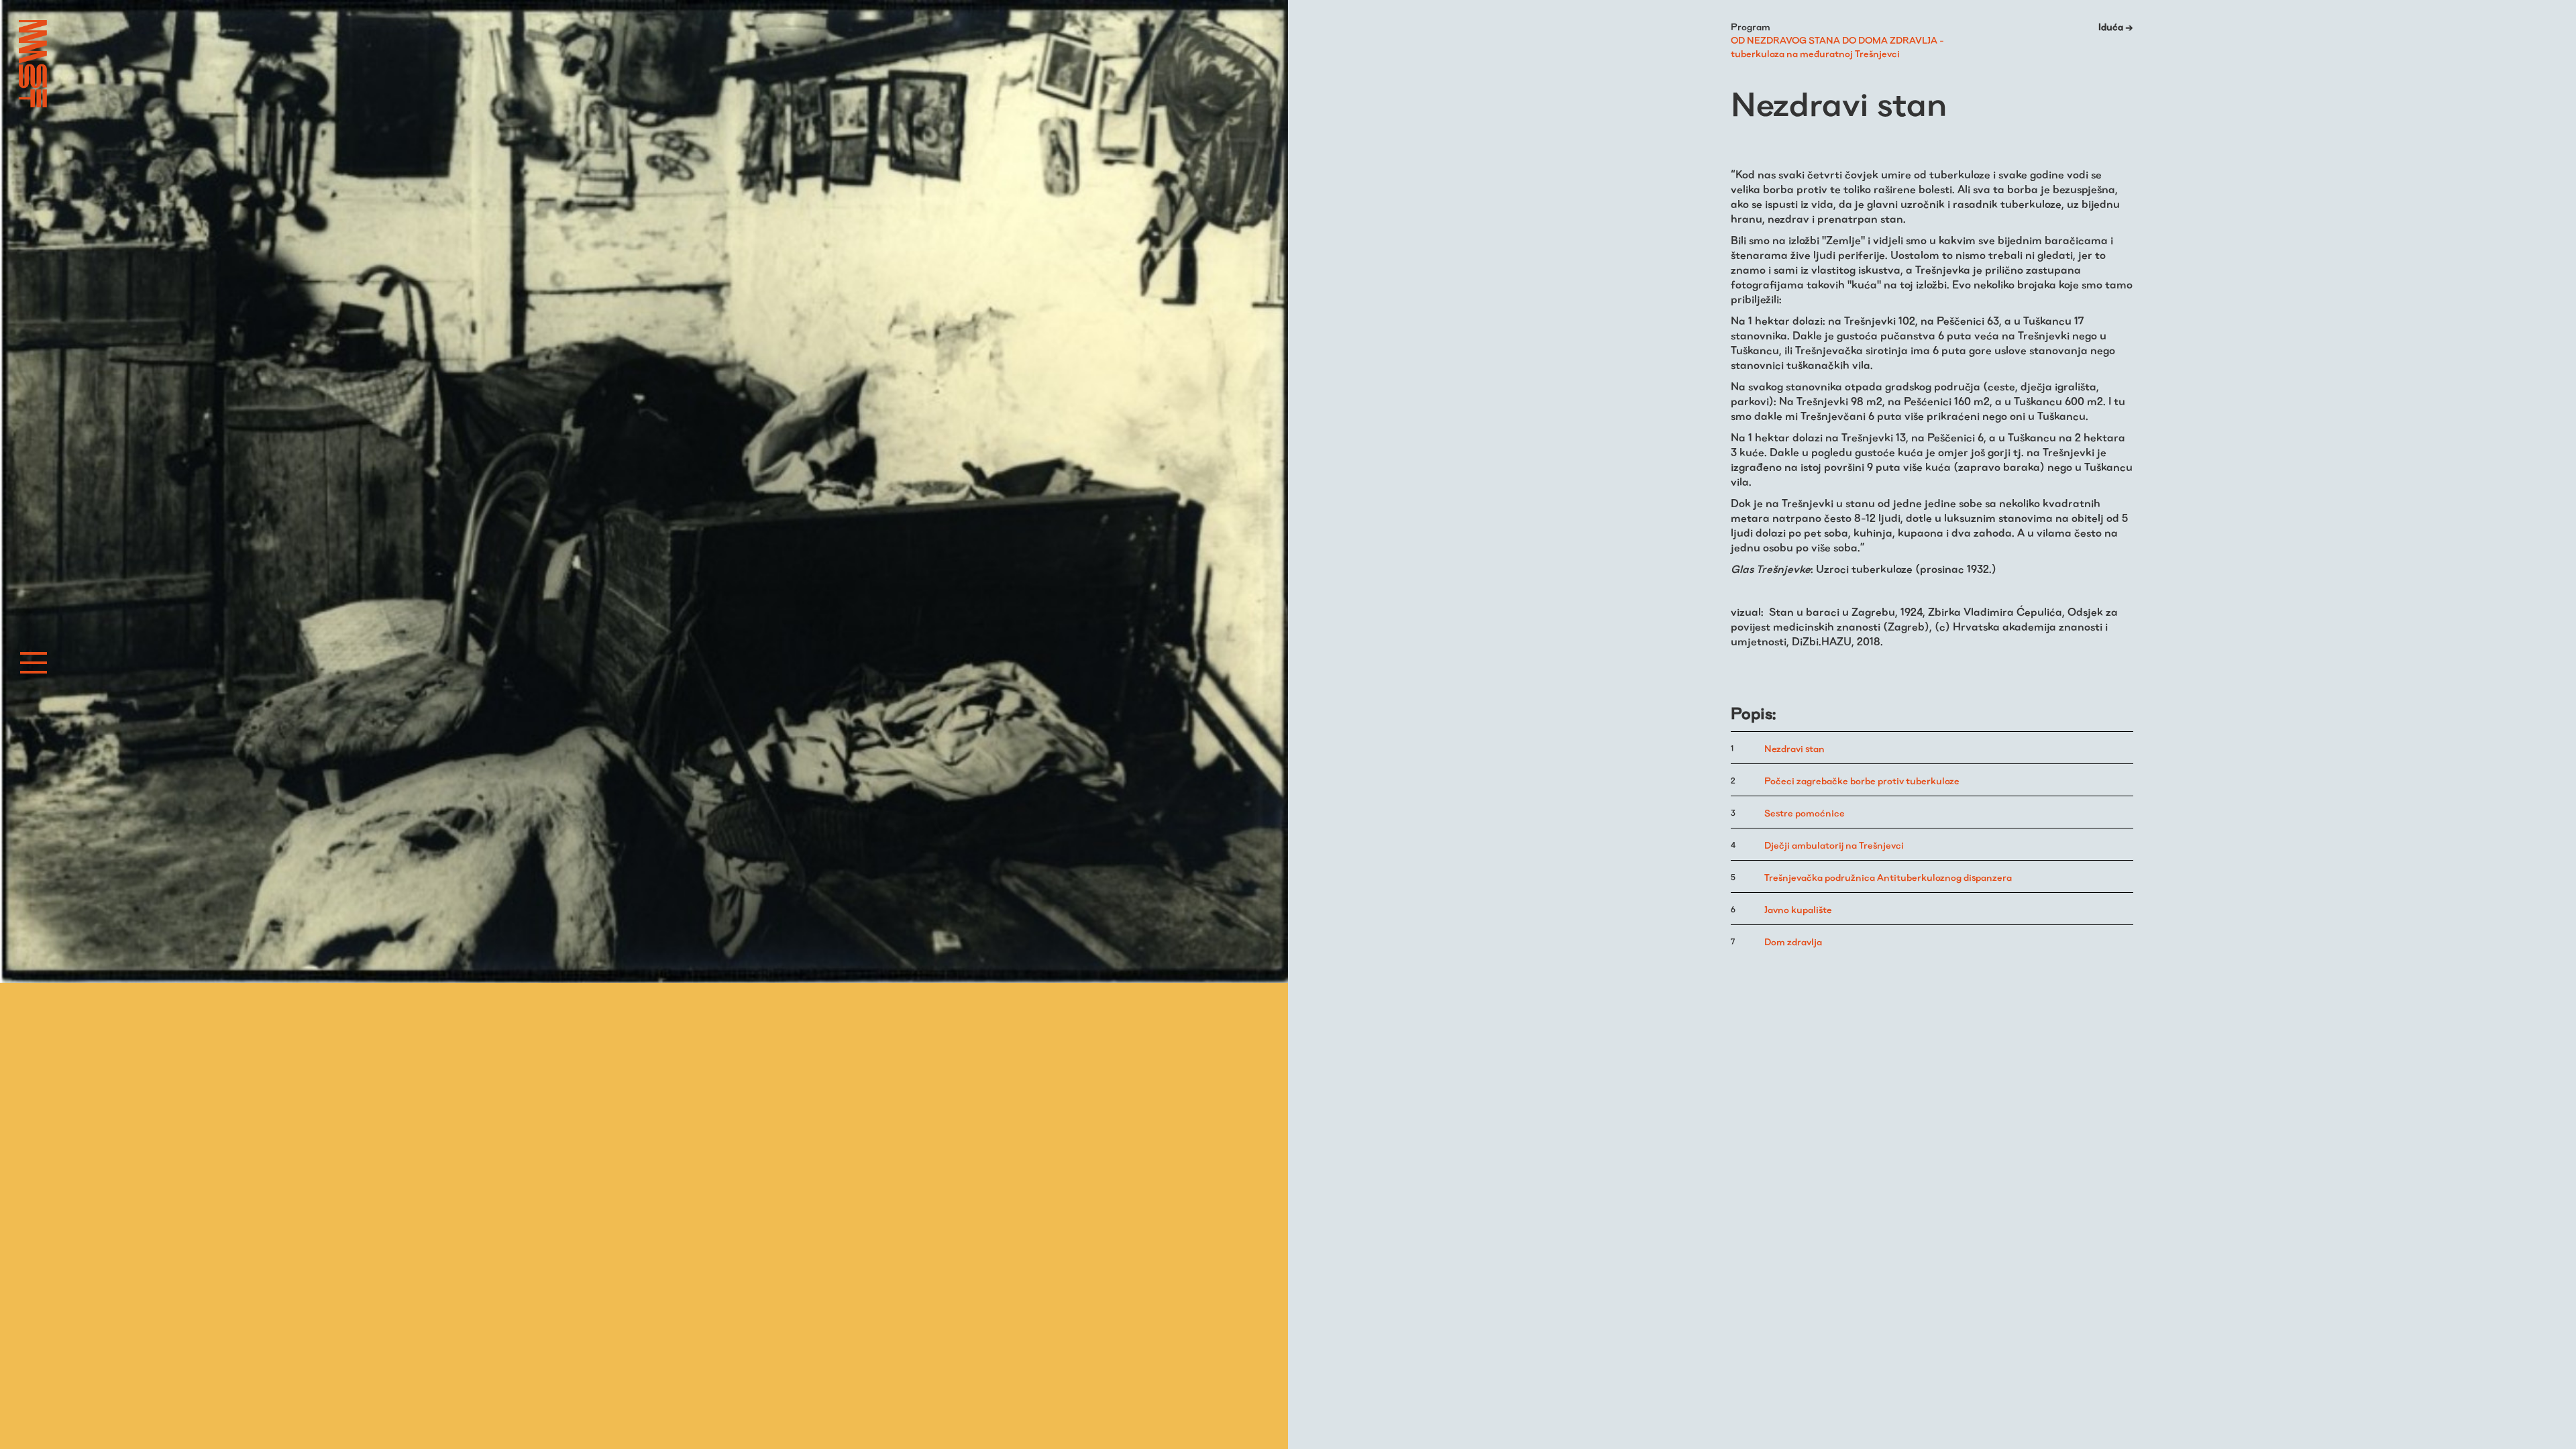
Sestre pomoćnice (1805, 813)
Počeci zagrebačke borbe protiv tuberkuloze (1862, 781)
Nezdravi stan (1794, 749)
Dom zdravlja (1793, 942)
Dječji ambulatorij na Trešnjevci (1834, 845)
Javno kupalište (1798, 910)
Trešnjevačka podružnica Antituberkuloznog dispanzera (1888, 877)
